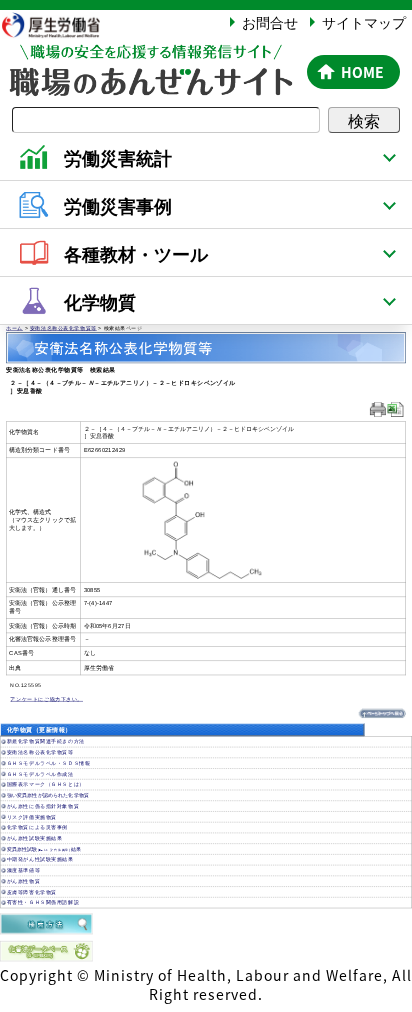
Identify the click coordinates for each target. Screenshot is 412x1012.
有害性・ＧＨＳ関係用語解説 (43, 902)
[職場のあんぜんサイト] (150, 57)
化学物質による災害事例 (37, 827)
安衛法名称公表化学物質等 (63, 328)
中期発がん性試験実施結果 (40, 859)
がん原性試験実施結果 (35, 838)
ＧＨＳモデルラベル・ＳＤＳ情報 (49, 763)
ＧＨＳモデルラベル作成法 (40, 774)
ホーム (14, 328)
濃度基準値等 (23, 870)
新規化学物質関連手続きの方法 (46, 741)
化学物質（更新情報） (39, 729)
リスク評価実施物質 (32, 817)
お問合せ (270, 22)
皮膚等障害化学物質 (32, 892)
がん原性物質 (23, 881)
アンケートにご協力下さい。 (46, 698)
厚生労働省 (60, 24)
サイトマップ (364, 22)
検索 (364, 120)
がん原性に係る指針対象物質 (43, 806)
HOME (362, 72)
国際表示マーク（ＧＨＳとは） (46, 784)
